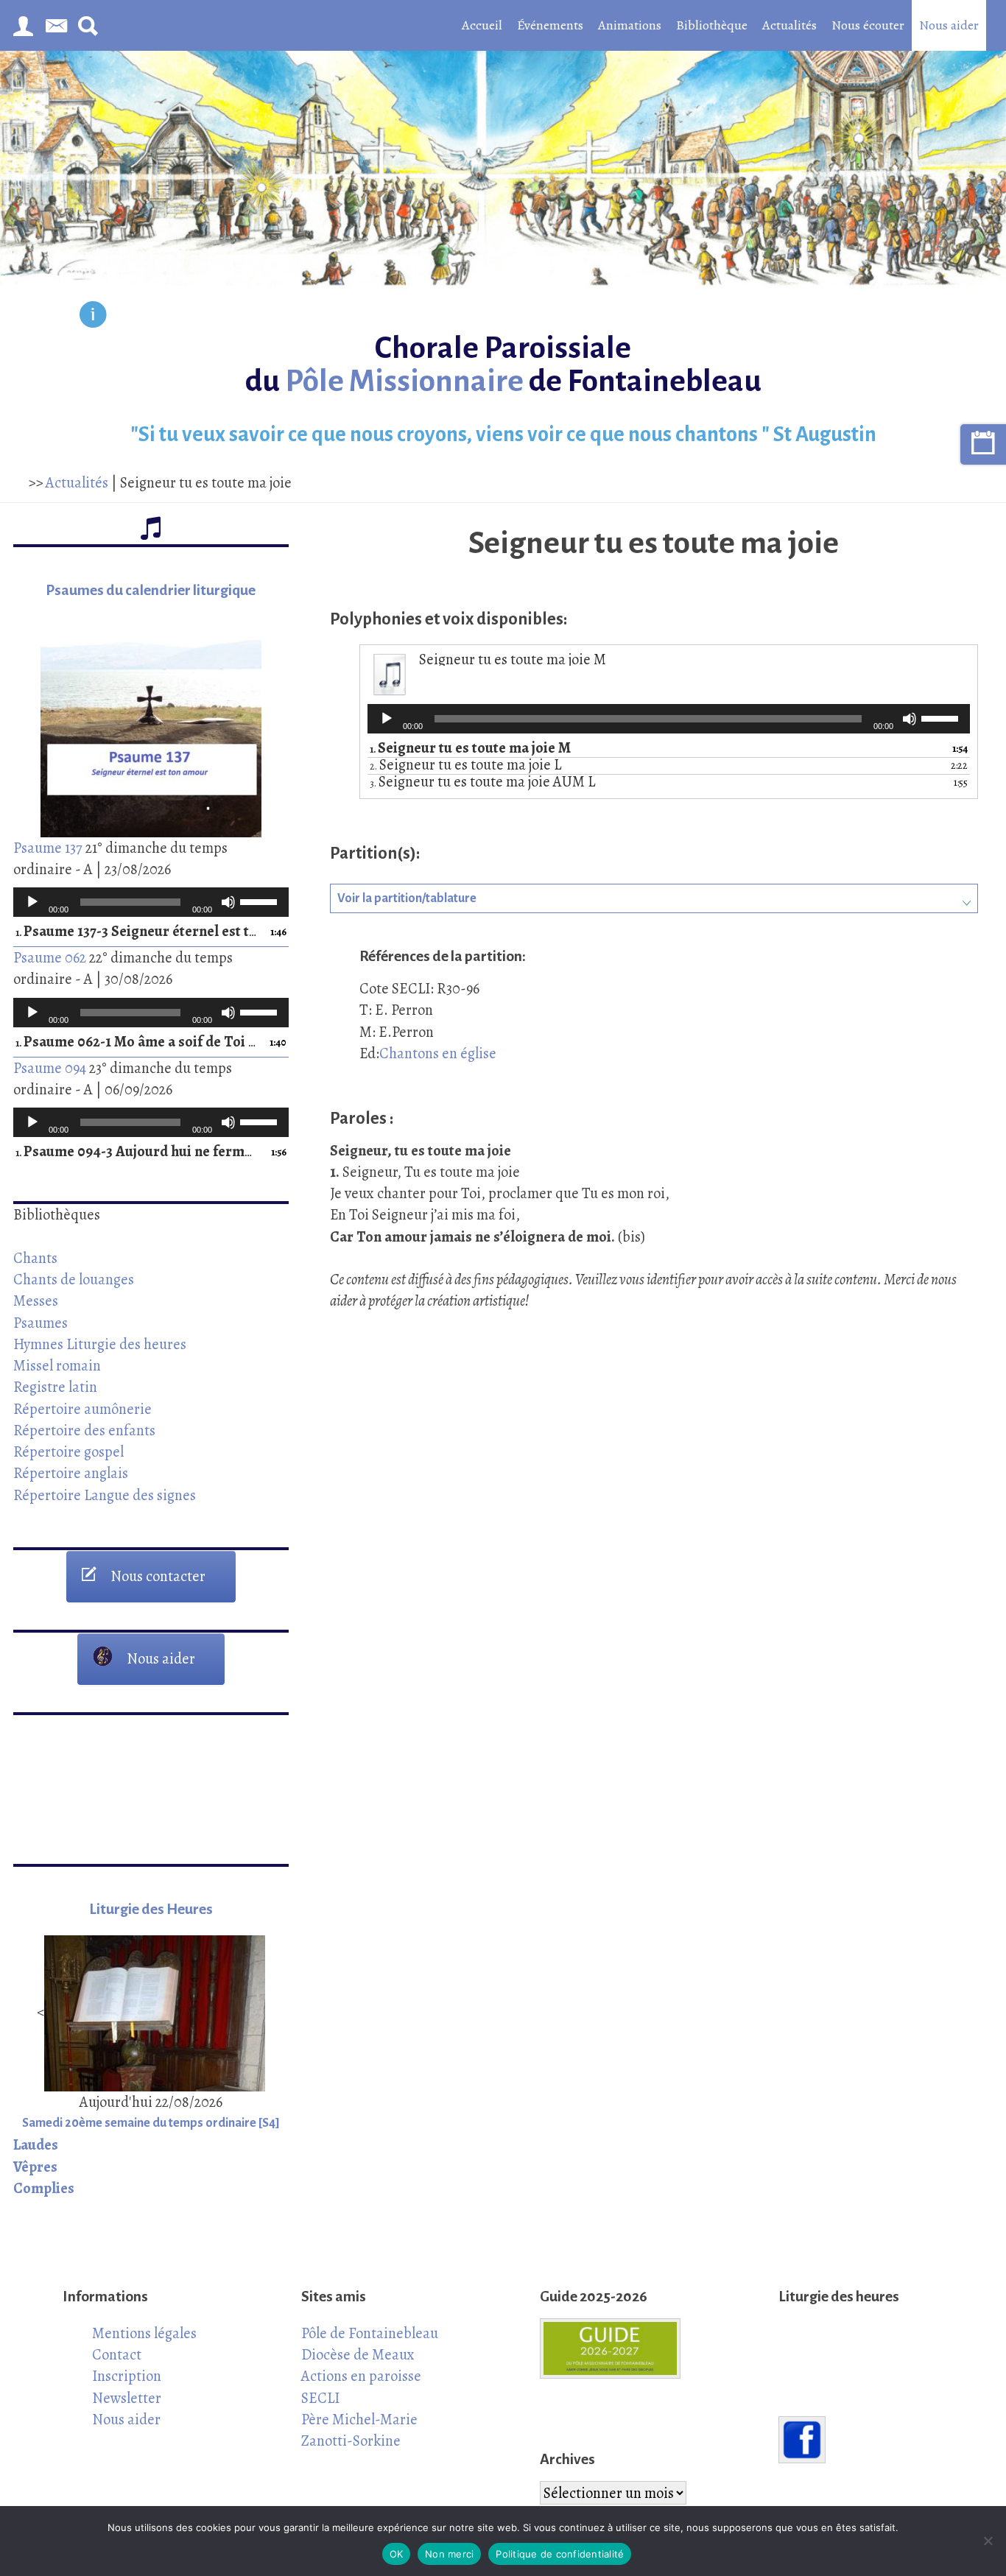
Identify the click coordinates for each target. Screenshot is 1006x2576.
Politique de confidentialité (560, 2554)
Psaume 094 (50, 1068)
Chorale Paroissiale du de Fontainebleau (503, 365)
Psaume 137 (48, 848)
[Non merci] (988, 2541)
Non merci (449, 2554)
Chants (35, 1258)
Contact (117, 2354)
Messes (36, 1301)
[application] (151, 902)
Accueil (482, 25)
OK (397, 2554)
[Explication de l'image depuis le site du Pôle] (93, 317)
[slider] (261, 901)
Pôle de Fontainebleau (370, 2333)
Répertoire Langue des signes (105, 1495)
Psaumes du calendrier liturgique (151, 590)
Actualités (789, 25)
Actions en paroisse (361, 2376)
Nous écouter (868, 25)
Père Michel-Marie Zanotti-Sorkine (359, 2430)
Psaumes (41, 1323)
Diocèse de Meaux (358, 2354)
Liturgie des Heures (151, 1909)
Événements (550, 25)
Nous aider (949, 25)
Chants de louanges (74, 1279)
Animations (630, 25)
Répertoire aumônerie (82, 1409)
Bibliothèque (712, 25)
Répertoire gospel (68, 1451)
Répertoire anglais (71, 1473)
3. (482, 783)
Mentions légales (144, 2333)
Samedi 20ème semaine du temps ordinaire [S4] (151, 2123)
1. (136, 932)
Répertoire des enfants (84, 1430)
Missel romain (57, 1365)
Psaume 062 (50, 957)
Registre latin (55, 1387)
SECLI (320, 2398)
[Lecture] (32, 902)
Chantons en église (438, 1053)
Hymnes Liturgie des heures (100, 1344)
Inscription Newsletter (127, 2386)
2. (465, 766)
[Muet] (228, 902)
